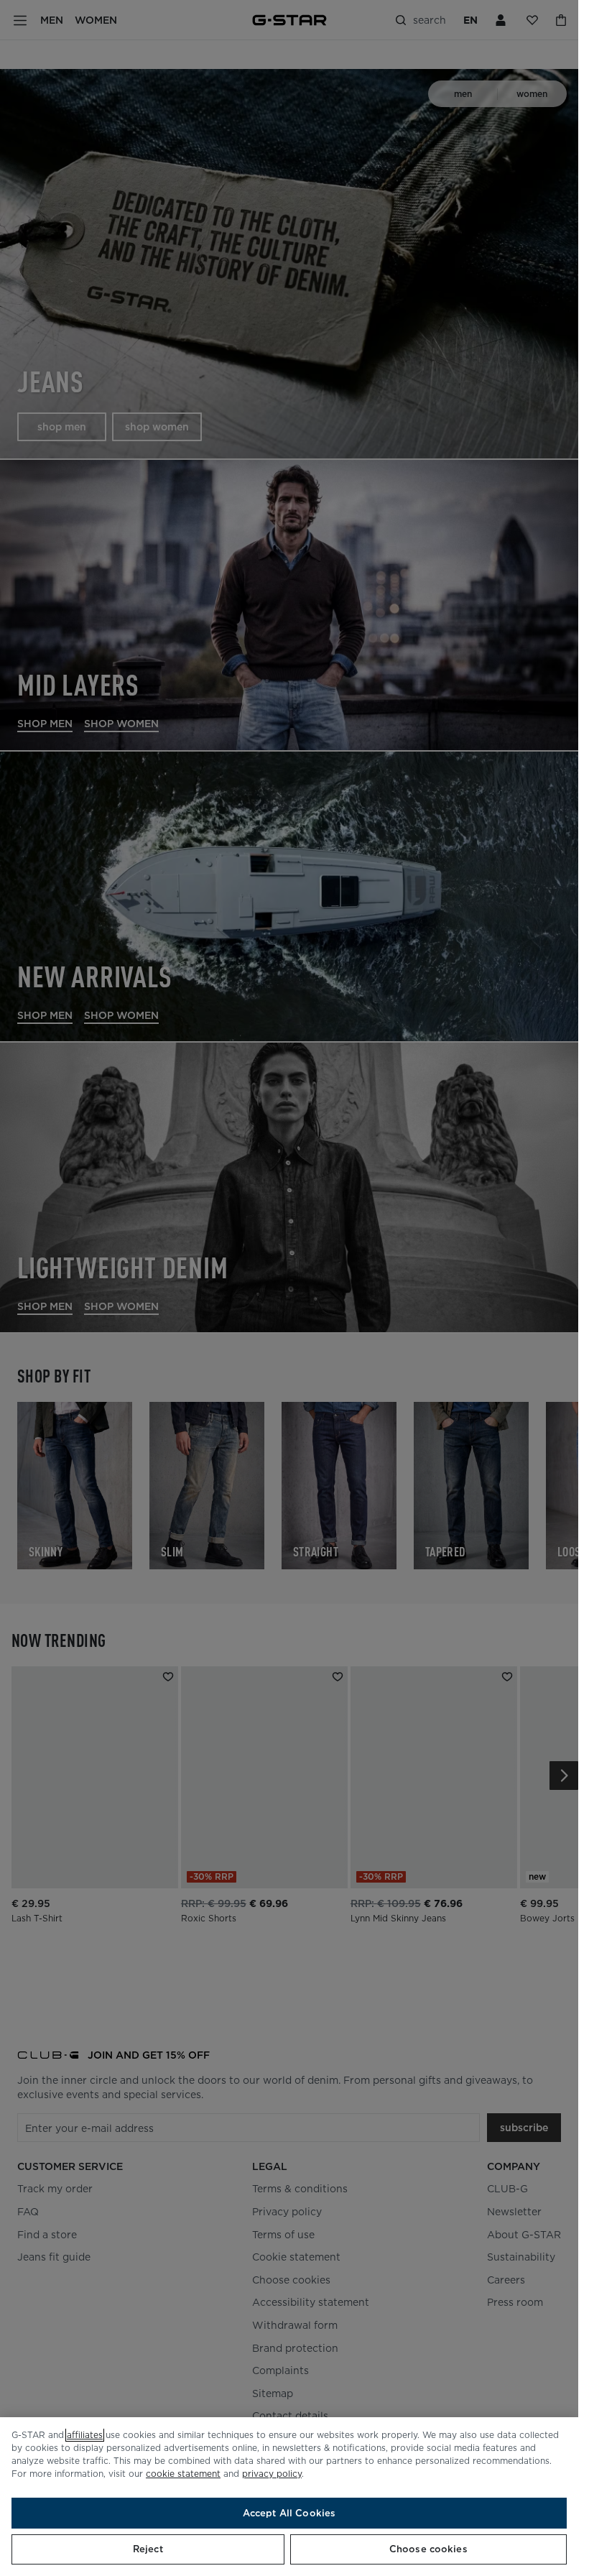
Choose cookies (428, 2549)
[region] (289, 2497)
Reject (148, 2549)
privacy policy (272, 2474)
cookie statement (183, 2474)
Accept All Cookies (289, 2513)
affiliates (85, 2435)
